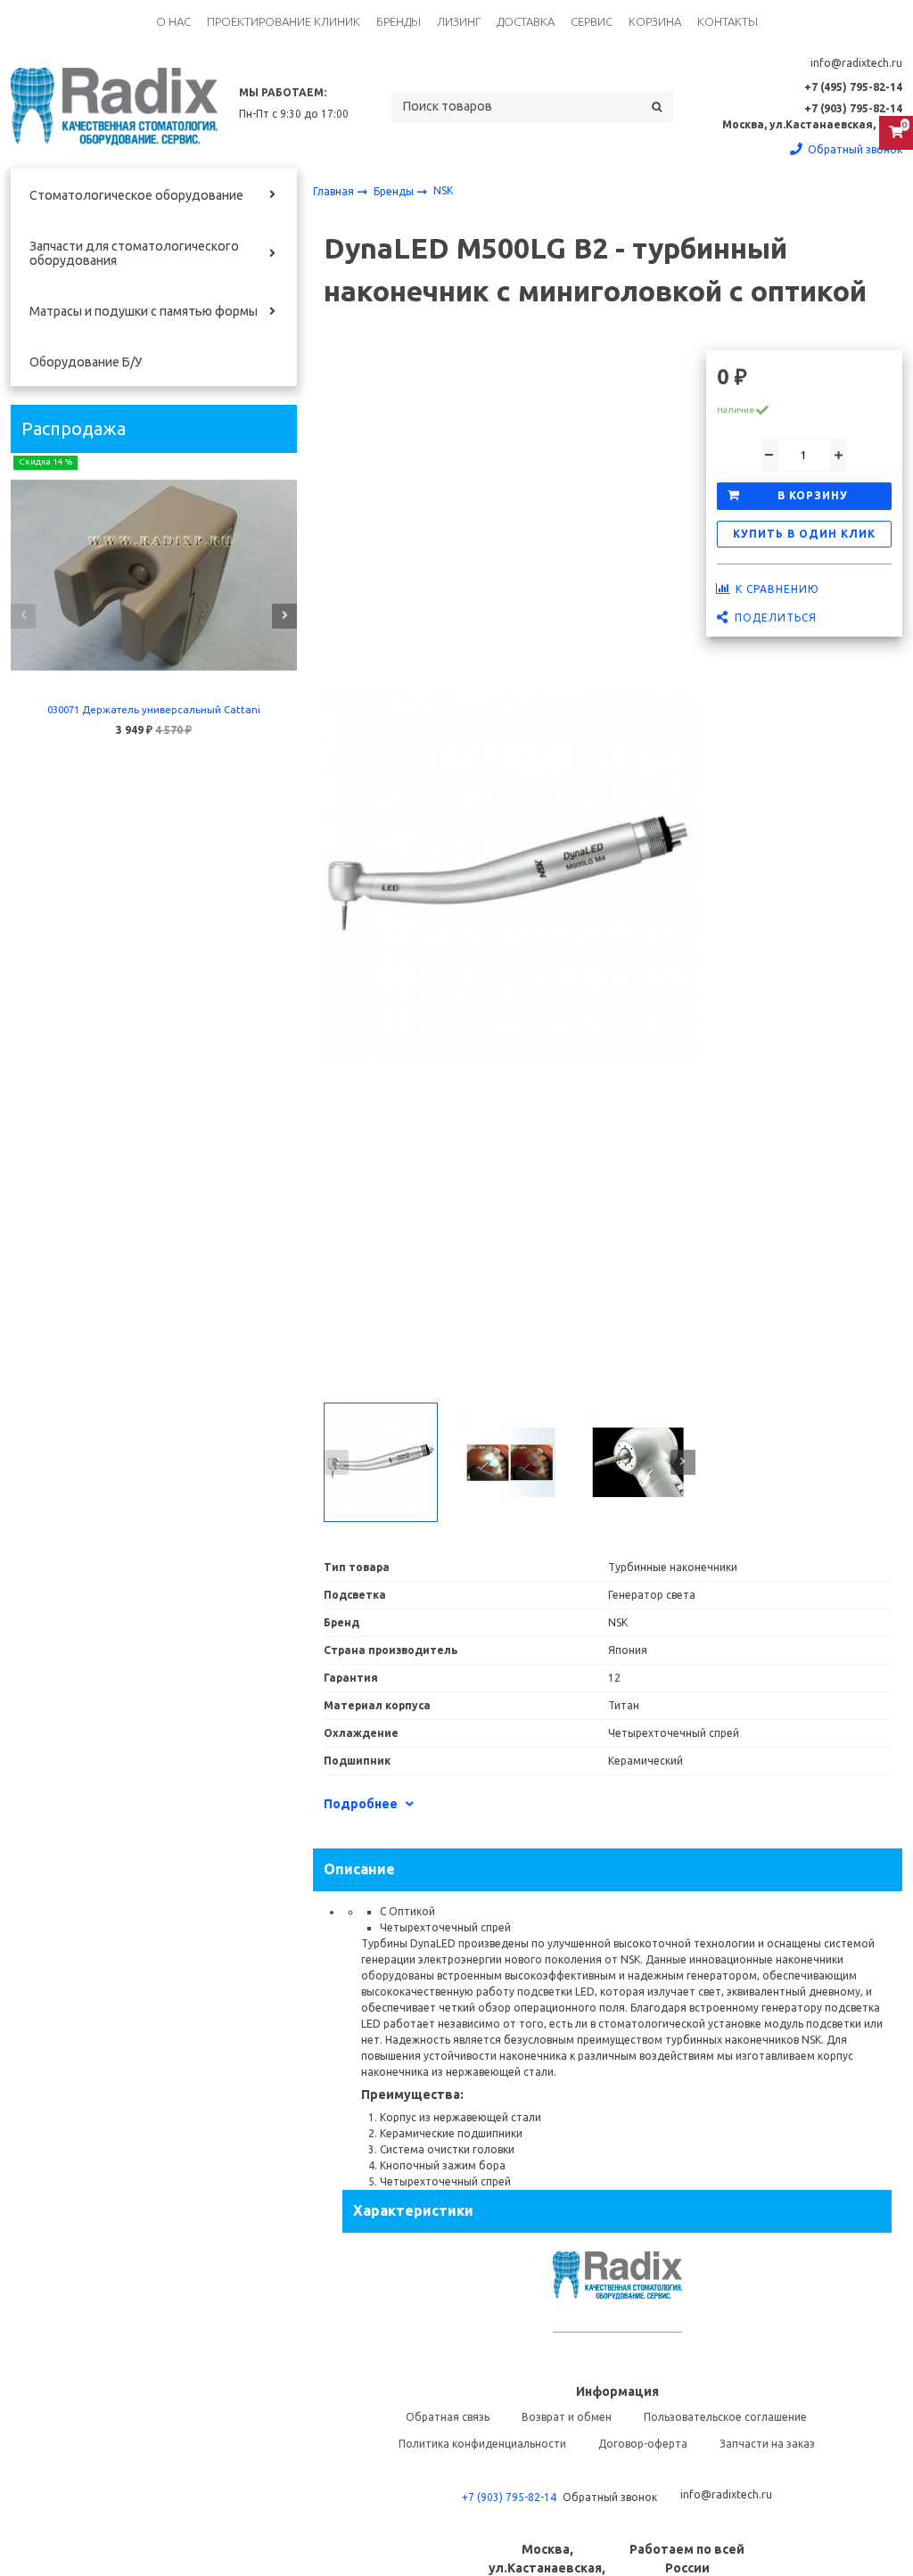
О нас (173, 21)
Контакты (728, 21)
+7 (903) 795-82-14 (509, 2497)
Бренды (399, 21)
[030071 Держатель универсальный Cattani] (154, 575)
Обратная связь (448, 2417)
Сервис (592, 21)
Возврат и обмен (567, 2417)
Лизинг (459, 21)
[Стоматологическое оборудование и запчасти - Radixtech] (114, 107)
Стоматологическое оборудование (136, 195)
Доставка (526, 21)
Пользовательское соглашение (725, 2417)
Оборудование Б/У (86, 362)
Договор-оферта (643, 2444)
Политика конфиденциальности (482, 2444)
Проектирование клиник (284, 21)
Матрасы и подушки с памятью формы (144, 311)
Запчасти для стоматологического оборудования (134, 254)
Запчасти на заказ (767, 2444)
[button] (23, 616)
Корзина (655, 21)
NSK (443, 190)
